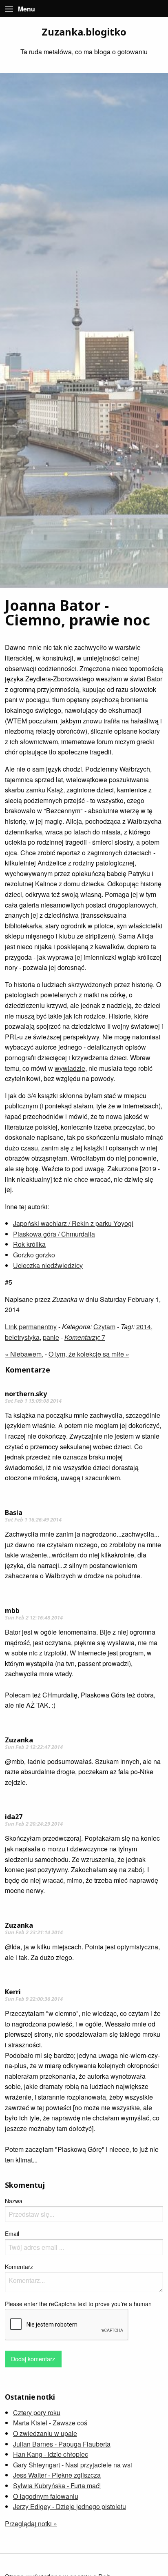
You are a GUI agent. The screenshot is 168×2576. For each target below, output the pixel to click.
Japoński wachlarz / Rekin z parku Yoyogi (73, 1223)
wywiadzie (70, 1068)
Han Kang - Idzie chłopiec (51, 2454)
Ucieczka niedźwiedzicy (48, 1265)
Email (12, 2233)
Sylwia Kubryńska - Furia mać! (57, 2486)
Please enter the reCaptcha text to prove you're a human (78, 2304)
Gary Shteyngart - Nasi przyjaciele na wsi (73, 2465)
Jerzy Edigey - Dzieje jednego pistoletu (70, 2506)
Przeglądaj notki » (31, 2524)
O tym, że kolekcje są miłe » (89, 1354)
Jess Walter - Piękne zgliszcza (57, 2475)
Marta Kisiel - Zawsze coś (50, 2423)
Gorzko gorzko (34, 1255)
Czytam (104, 1327)
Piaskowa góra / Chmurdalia (54, 1234)
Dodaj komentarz (33, 2359)
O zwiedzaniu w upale (45, 2433)
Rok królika (29, 1244)
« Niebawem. (24, 1354)
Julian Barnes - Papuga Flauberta (62, 2444)
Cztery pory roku (37, 2412)
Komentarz (19, 2267)
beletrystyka (22, 1337)
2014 (144, 1327)
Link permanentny (31, 1327)
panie (51, 1337)
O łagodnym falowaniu (46, 2496)
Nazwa (14, 2201)
